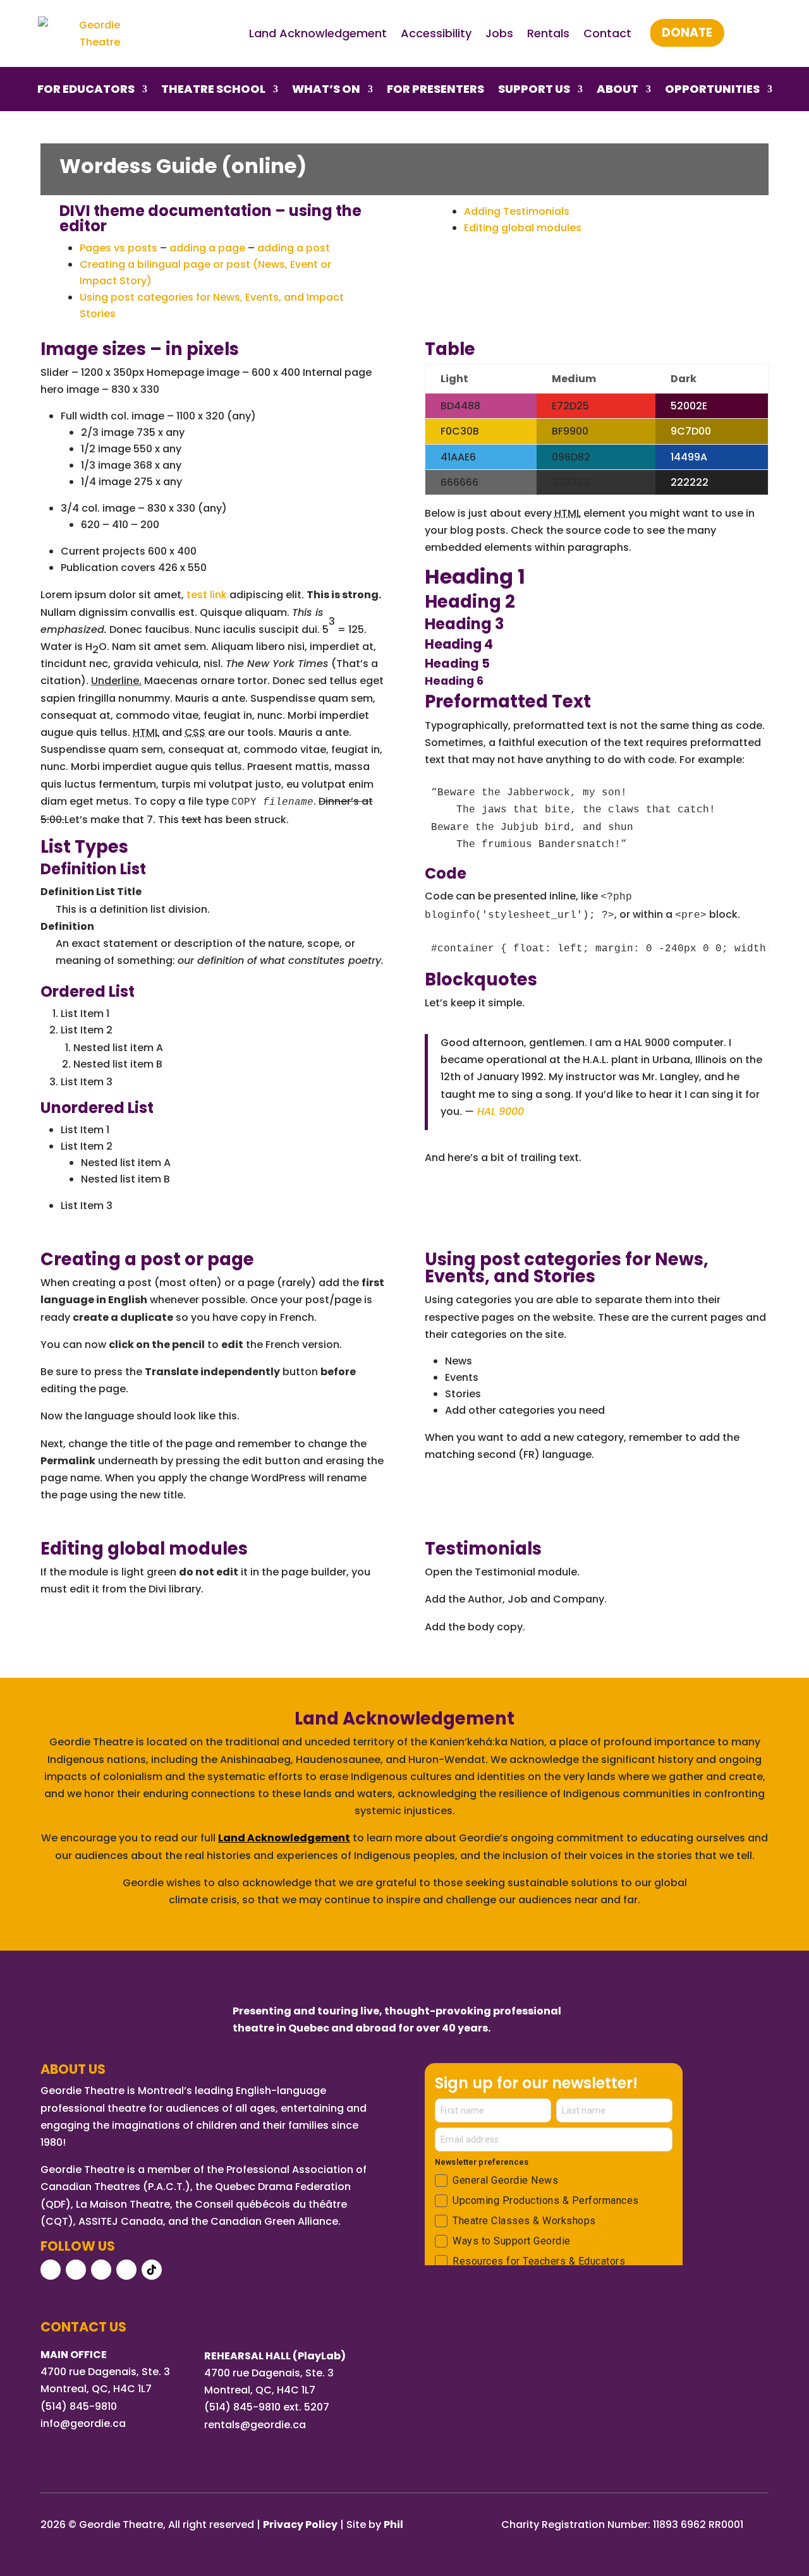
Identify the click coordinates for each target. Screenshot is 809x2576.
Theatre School (213, 91)
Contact (607, 33)
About (617, 91)
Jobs (499, 33)
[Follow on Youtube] (101, 2270)
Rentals (548, 33)
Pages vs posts (119, 248)
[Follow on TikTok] (152, 2270)
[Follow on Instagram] (76, 2270)
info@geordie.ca (83, 2423)
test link (207, 595)
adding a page (207, 248)
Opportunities (712, 91)
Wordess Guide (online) (190, 166)
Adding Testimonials (517, 211)
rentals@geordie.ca (255, 2425)
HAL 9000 (501, 1111)
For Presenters (435, 91)
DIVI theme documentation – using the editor (210, 218)
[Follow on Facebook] (51, 2270)
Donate (687, 33)
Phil (393, 2525)
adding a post (294, 248)
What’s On (326, 91)
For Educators (86, 91)
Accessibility (436, 33)
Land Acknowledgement (318, 33)
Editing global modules (523, 228)
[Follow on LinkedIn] (126, 2270)
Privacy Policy (300, 2525)
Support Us (534, 91)
